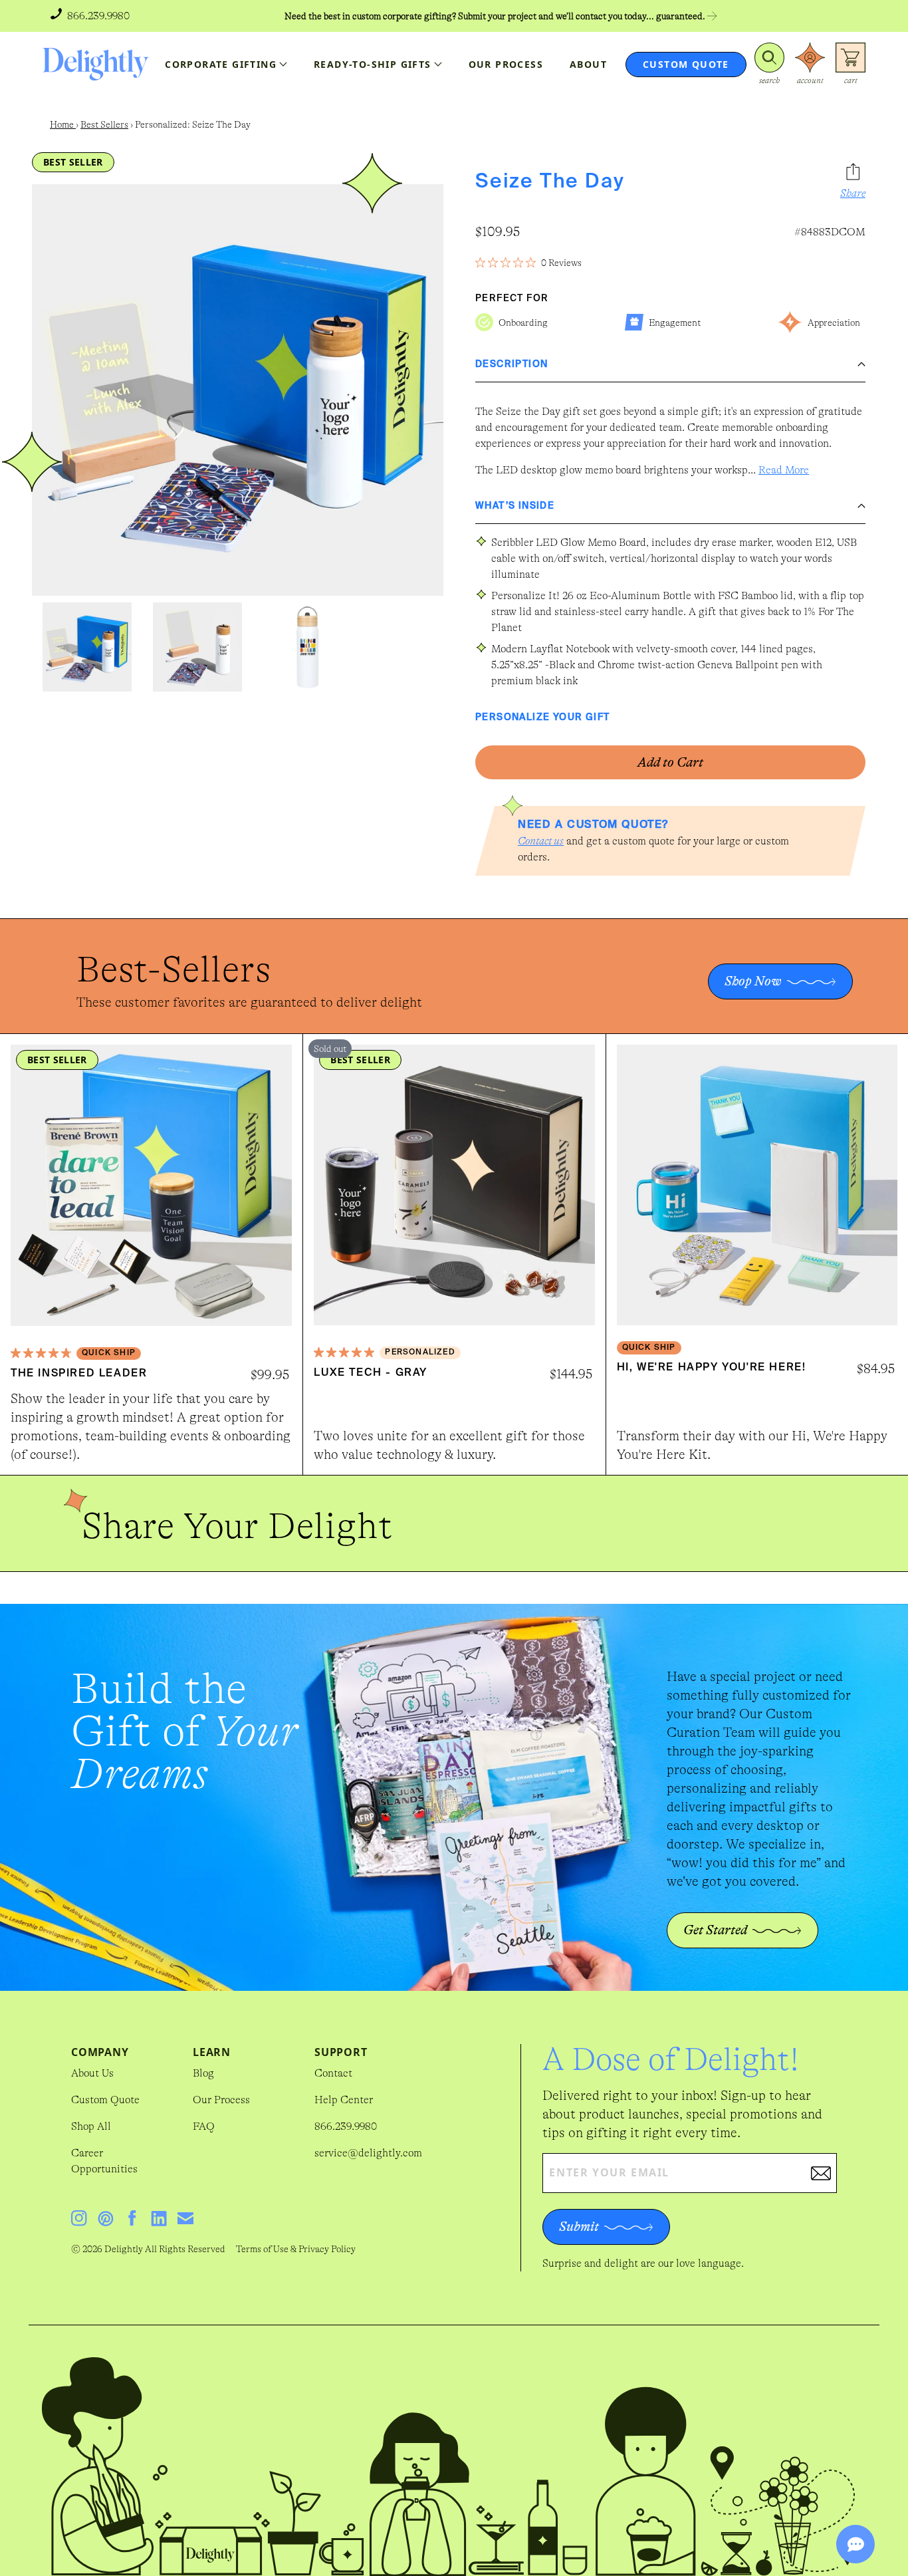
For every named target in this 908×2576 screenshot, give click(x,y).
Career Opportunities (104, 2161)
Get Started (715, 1930)
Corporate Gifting (221, 64)
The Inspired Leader (79, 1374)
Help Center (344, 2100)
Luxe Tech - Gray (371, 1373)
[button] (769, 64)
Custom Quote (105, 2100)
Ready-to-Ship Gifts (373, 64)
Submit (579, 2227)
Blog (203, 2073)
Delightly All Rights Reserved (165, 2249)
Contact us (541, 841)
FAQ (204, 2126)
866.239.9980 (346, 2126)
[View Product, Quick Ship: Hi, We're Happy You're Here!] (757, 1185)
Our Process (221, 2100)
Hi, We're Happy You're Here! (712, 1368)
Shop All (91, 2126)
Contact (333, 2073)
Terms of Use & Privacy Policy (296, 2249)
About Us (92, 2073)
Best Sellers (104, 124)
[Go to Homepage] (96, 64)
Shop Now (753, 981)
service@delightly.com (368, 2153)
